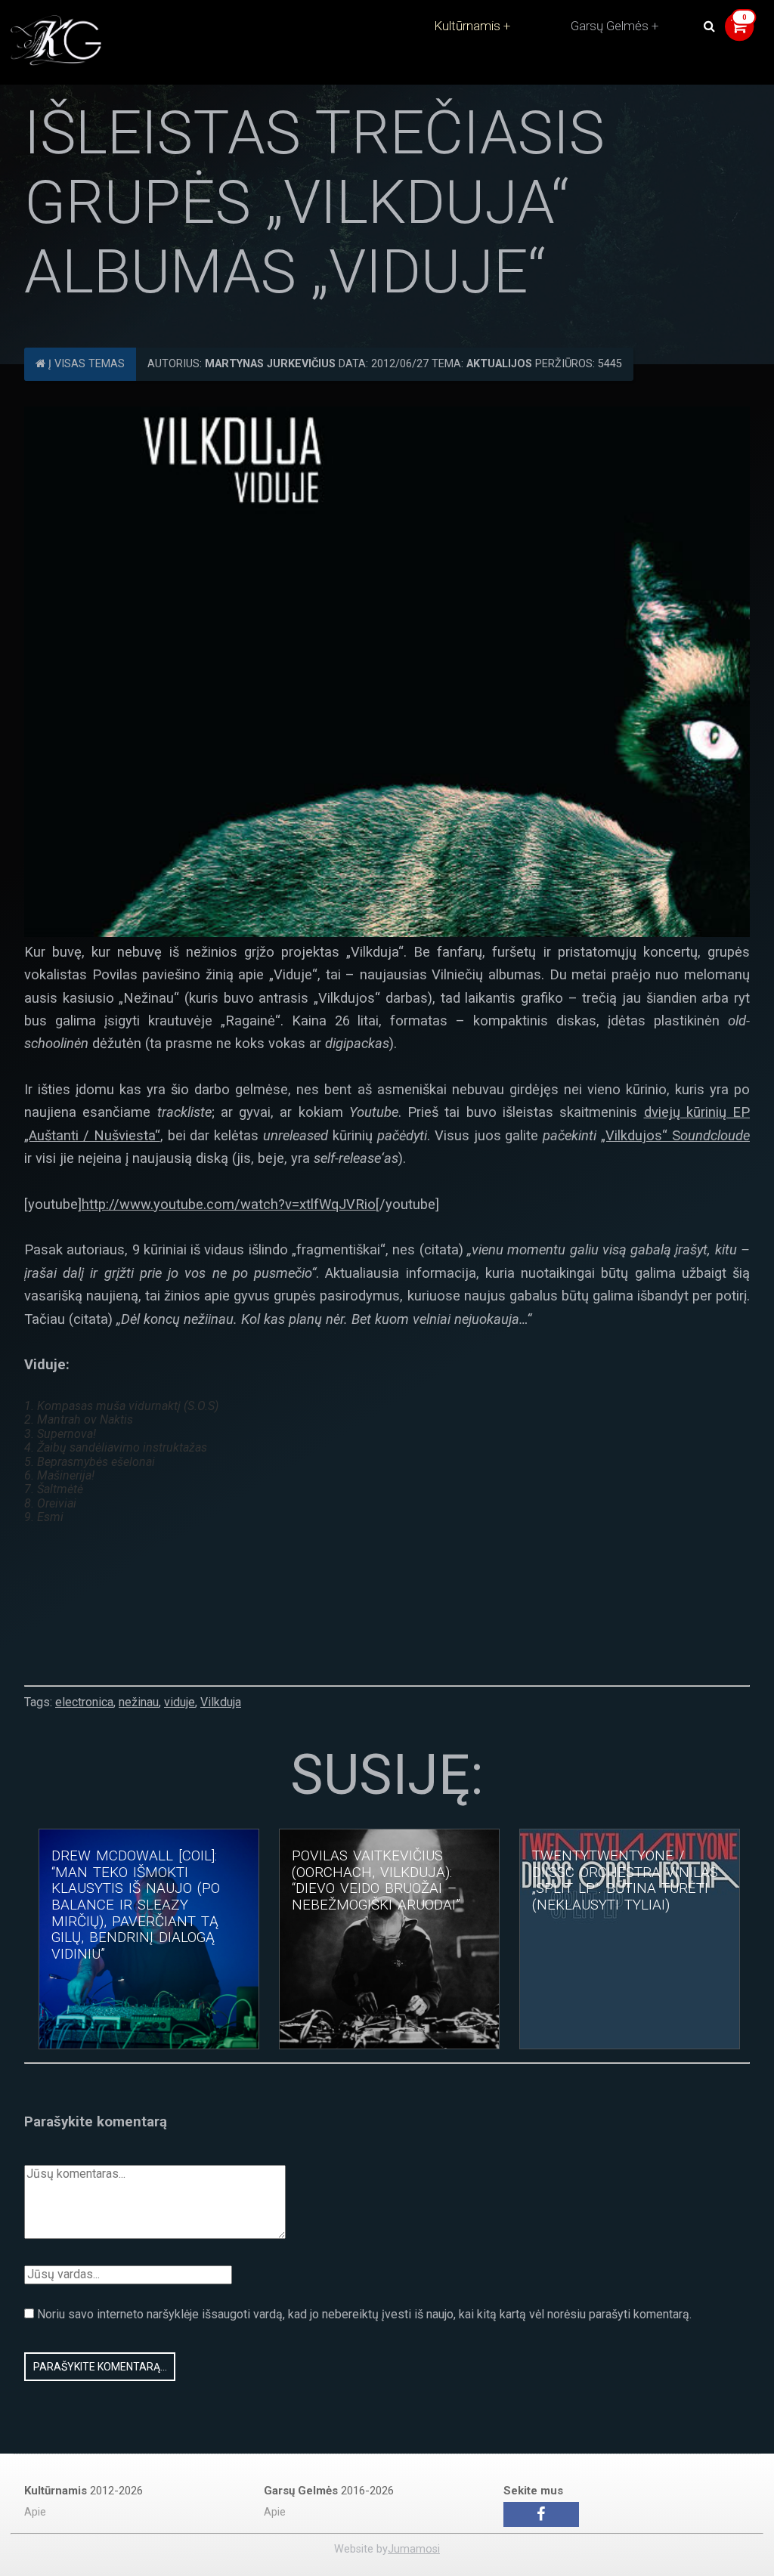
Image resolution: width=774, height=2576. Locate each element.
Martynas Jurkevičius (270, 364)
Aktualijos (499, 364)
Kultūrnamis (467, 26)
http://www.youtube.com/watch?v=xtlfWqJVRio (229, 1204)
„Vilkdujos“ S (675, 1135)
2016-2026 (329, 2491)
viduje (180, 1702)
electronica (84, 1702)
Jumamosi (414, 2549)
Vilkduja (221, 1702)
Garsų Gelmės (610, 26)
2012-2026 (84, 2491)
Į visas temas (85, 364)
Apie (35, 2512)
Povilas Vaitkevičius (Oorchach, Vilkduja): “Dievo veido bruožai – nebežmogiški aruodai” (376, 1880)
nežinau (139, 1702)
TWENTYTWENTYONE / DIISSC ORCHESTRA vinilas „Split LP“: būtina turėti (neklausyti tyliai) (625, 1880)
